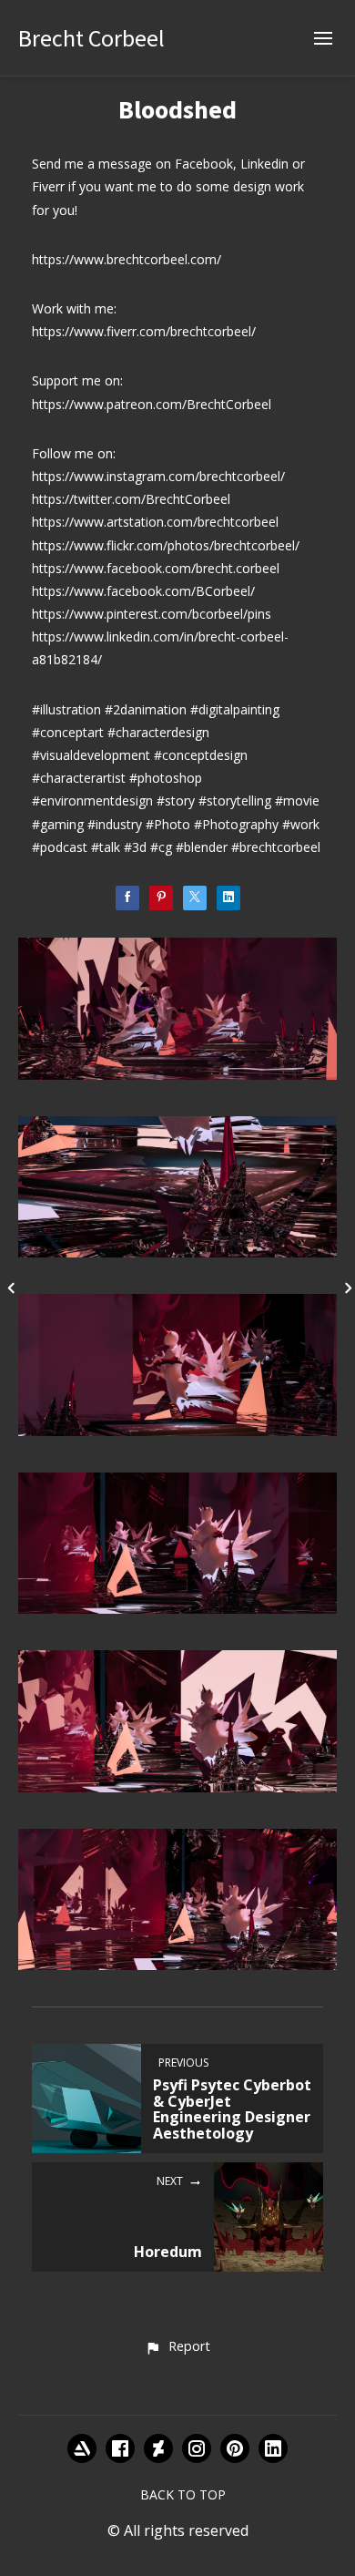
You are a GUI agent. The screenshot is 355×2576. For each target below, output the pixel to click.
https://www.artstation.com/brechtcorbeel (155, 522)
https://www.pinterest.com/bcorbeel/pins (152, 614)
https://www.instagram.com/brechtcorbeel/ (158, 476)
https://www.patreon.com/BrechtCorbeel (152, 404)
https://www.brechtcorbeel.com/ (127, 259)
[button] (177, 2347)
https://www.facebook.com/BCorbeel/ (143, 591)
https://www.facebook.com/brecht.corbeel (156, 568)
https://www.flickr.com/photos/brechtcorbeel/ (166, 545)
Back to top (183, 2494)
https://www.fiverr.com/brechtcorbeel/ (144, 331)
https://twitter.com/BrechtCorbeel (131, 499)
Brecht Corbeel (91, 38)
